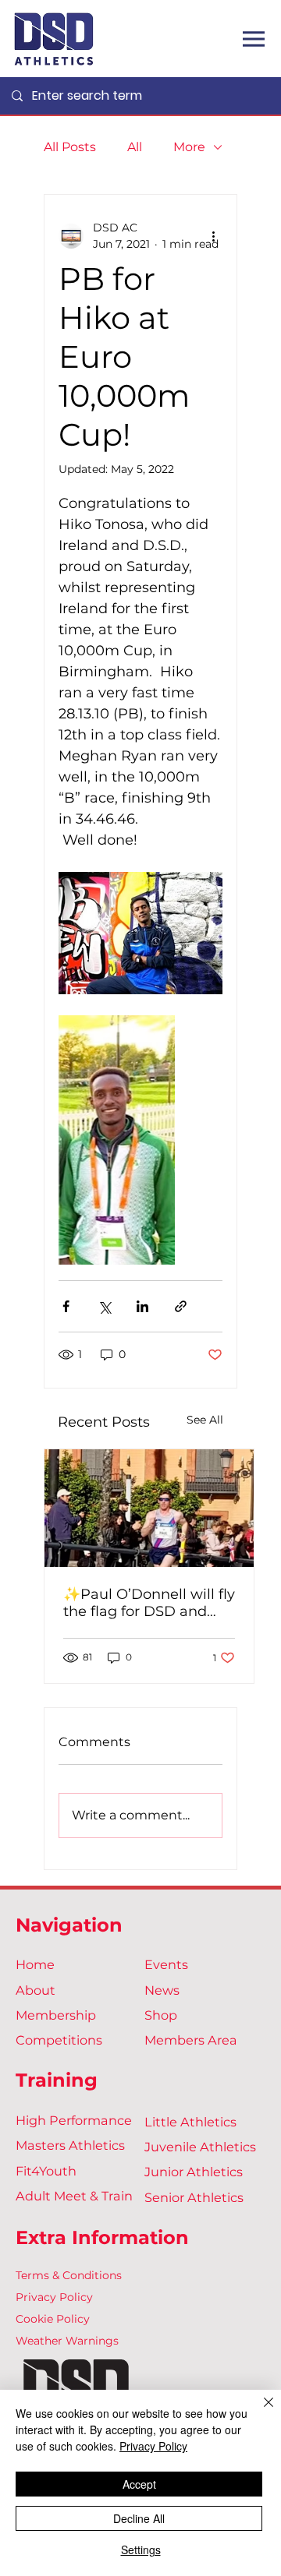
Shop (161, 2015)
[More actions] (213, 236)
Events (166, 1964)
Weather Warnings (67, 2341)
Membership (56, 2015)
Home (35, 1964)
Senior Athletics (194, 2197)
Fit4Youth (46, 2171)
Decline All (139, 2518)
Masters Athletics (70, 2145)
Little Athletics (190, 2122)
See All (205, 1420)
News (162, 1990)
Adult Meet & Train (74, 2196)
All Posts (70, 147)
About (36, 1990)
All (135, 147)
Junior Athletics (194, 2172)
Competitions (59, 2040)
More (189, 147)
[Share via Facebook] (66, 1306)
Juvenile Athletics (200, 2147)
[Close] (259, 2412)
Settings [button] (141, 2550)
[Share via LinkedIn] (142, 1306)
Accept (139, 2484)
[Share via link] (181, 1306)
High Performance (74, 2120)
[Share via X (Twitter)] (104, 1306)
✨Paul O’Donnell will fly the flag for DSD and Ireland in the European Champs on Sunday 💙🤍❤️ (149, 1603)
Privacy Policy (54, 2297)
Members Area (191, 2040)
